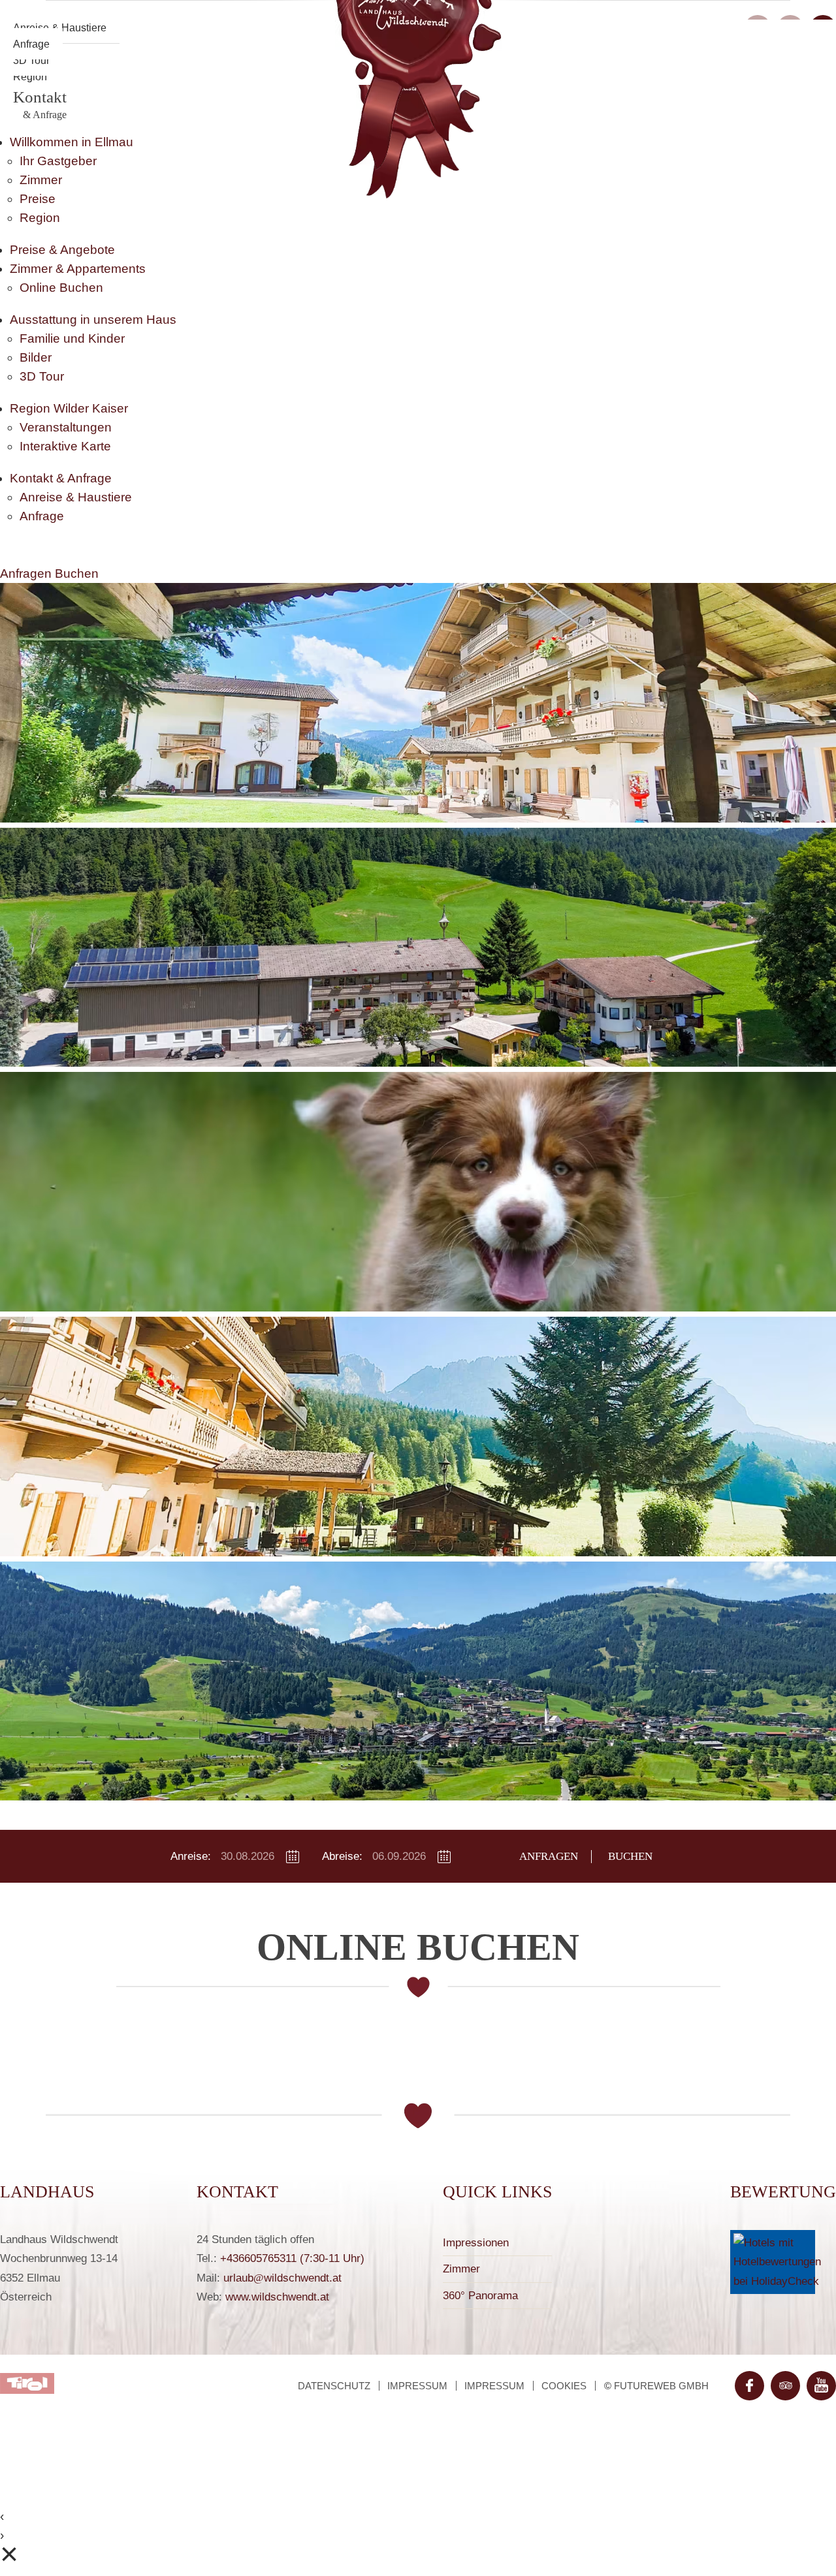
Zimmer (41, 180)
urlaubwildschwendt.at (282, 2278)
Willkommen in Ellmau (72, 142)
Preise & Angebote (62, 250)
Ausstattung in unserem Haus (93, 320)
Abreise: (342, 1856)
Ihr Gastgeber (58, 161)
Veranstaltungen (66, 427)
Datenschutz (334, 2386)
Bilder (36, 357)
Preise (38, 199)
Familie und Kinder (72, 338)
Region (30, 76)
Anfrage (31, 44)
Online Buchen (61, 288)
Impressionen (476, 2243)
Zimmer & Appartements (78, 269)
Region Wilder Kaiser (69, 408)
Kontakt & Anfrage (61, 478)
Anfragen (27, 573)
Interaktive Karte (65, 446)
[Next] (771, 1198)
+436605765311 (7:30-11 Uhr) (292, 2258)
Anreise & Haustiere (76, 497)
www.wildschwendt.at (277, 2297)
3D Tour (42, 376)
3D (31, 60)
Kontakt (40, 104)
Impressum (417, 2386)
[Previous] (65, 1198)
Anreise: (191, 1856)
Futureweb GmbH (661, 2386)
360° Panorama (480, 2296)
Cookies (564, 2386)
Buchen (77, 573)
